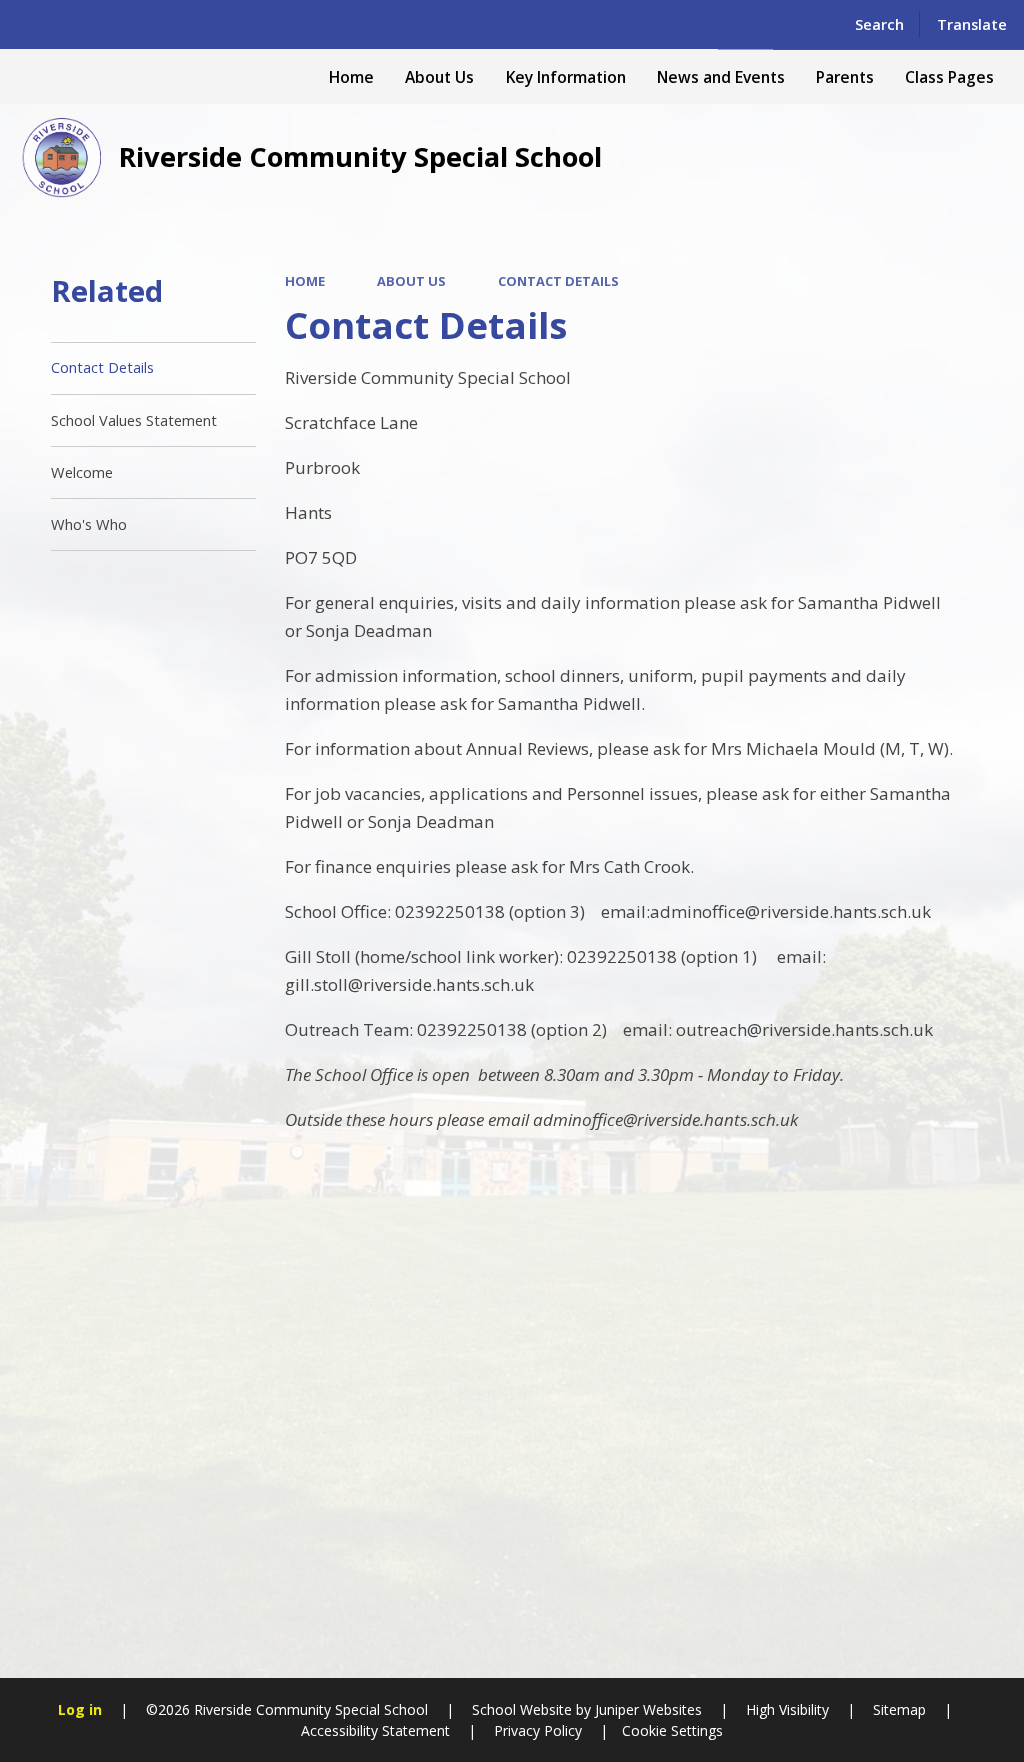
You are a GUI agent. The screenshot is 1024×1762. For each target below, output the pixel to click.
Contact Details (558, 281)
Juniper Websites (646, 1709)
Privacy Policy (538, 1730)
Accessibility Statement (375, 1730)
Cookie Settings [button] (672, 1730)
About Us (411, 281)
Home (305, 281)
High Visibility (787, 1709)
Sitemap (899, 1709)
